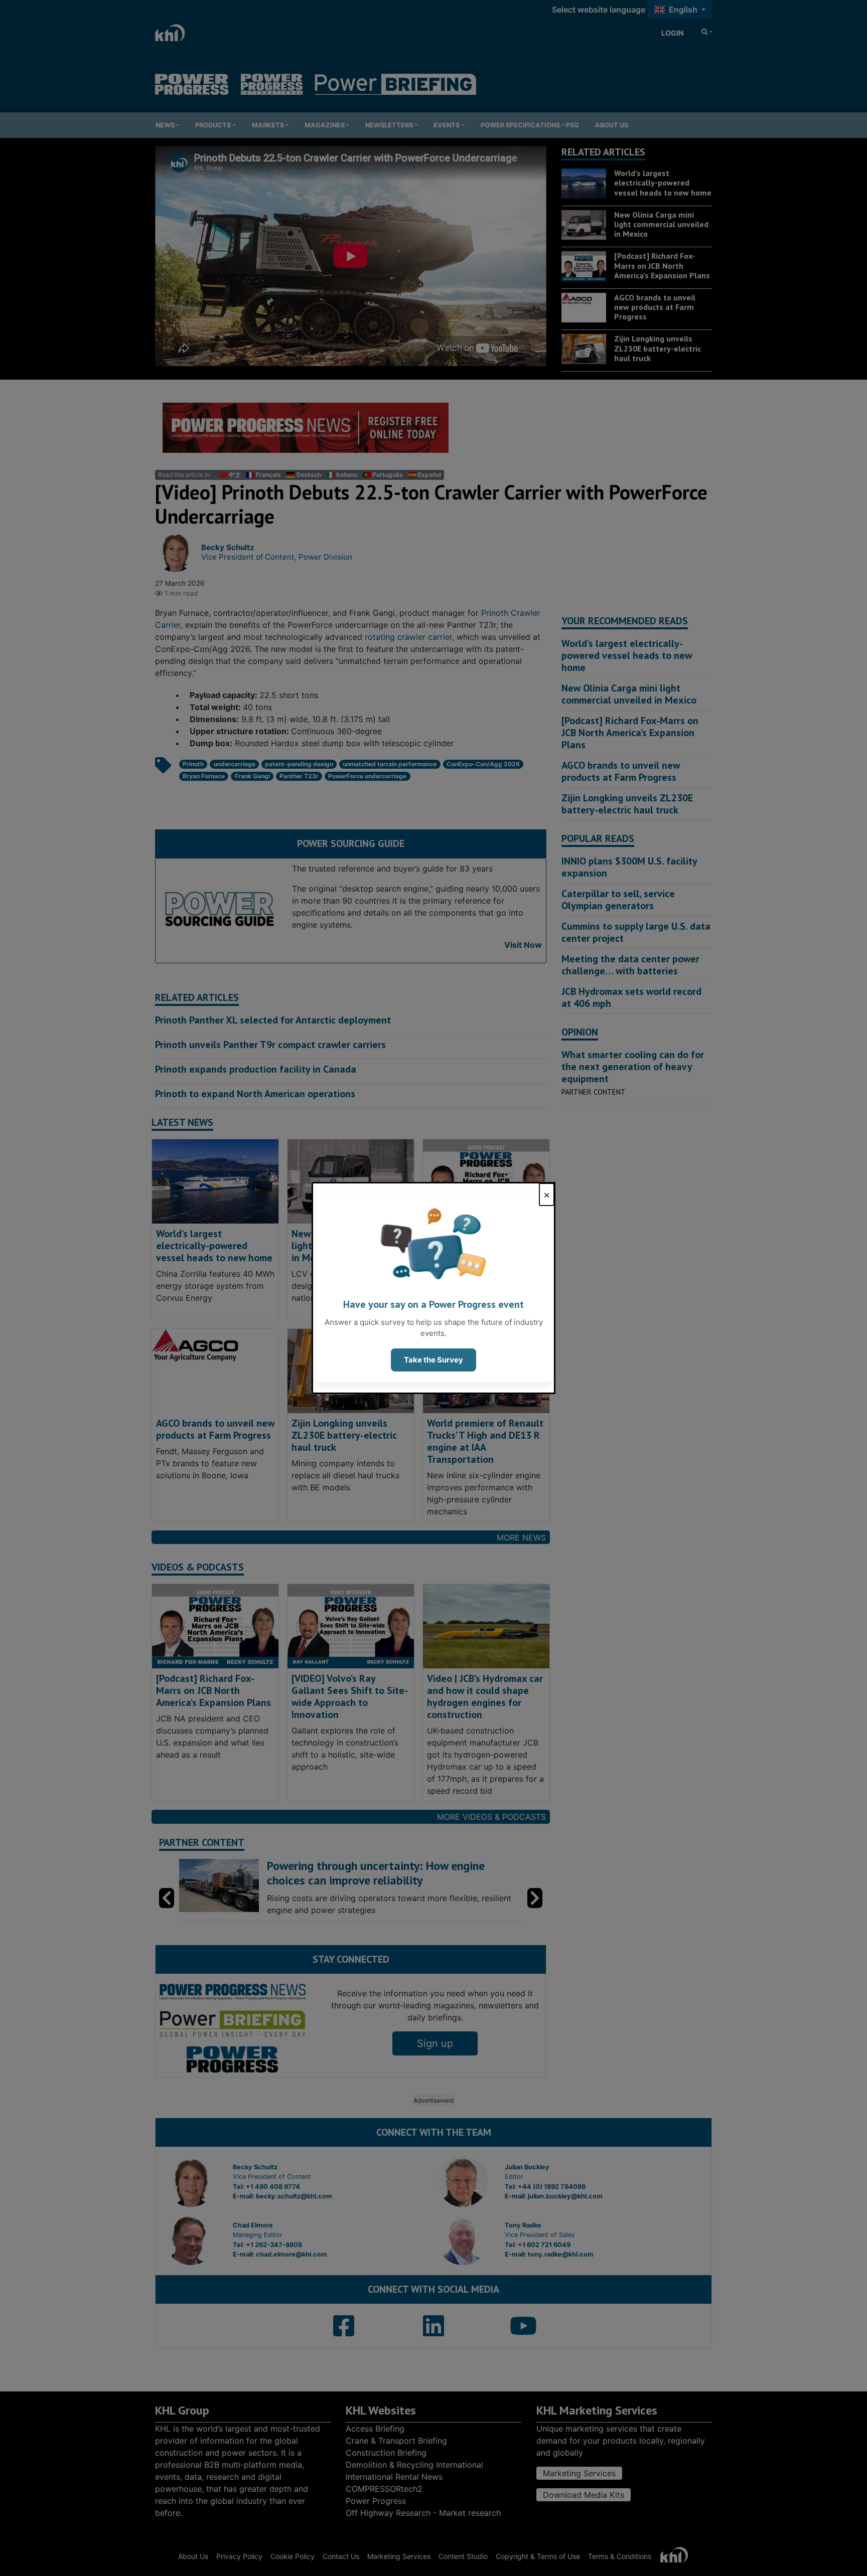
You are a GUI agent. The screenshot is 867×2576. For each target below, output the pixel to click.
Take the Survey (434, 1360)
